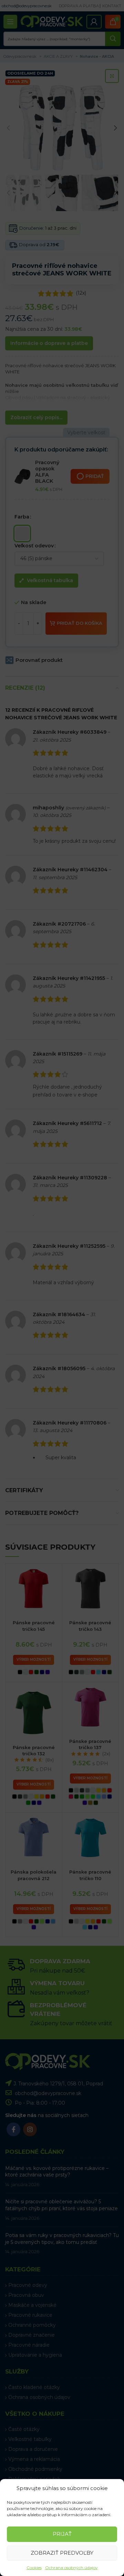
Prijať (62, 2534)
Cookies (34, 2568)
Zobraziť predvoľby (62, 2553)
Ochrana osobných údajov (71, 2568)
